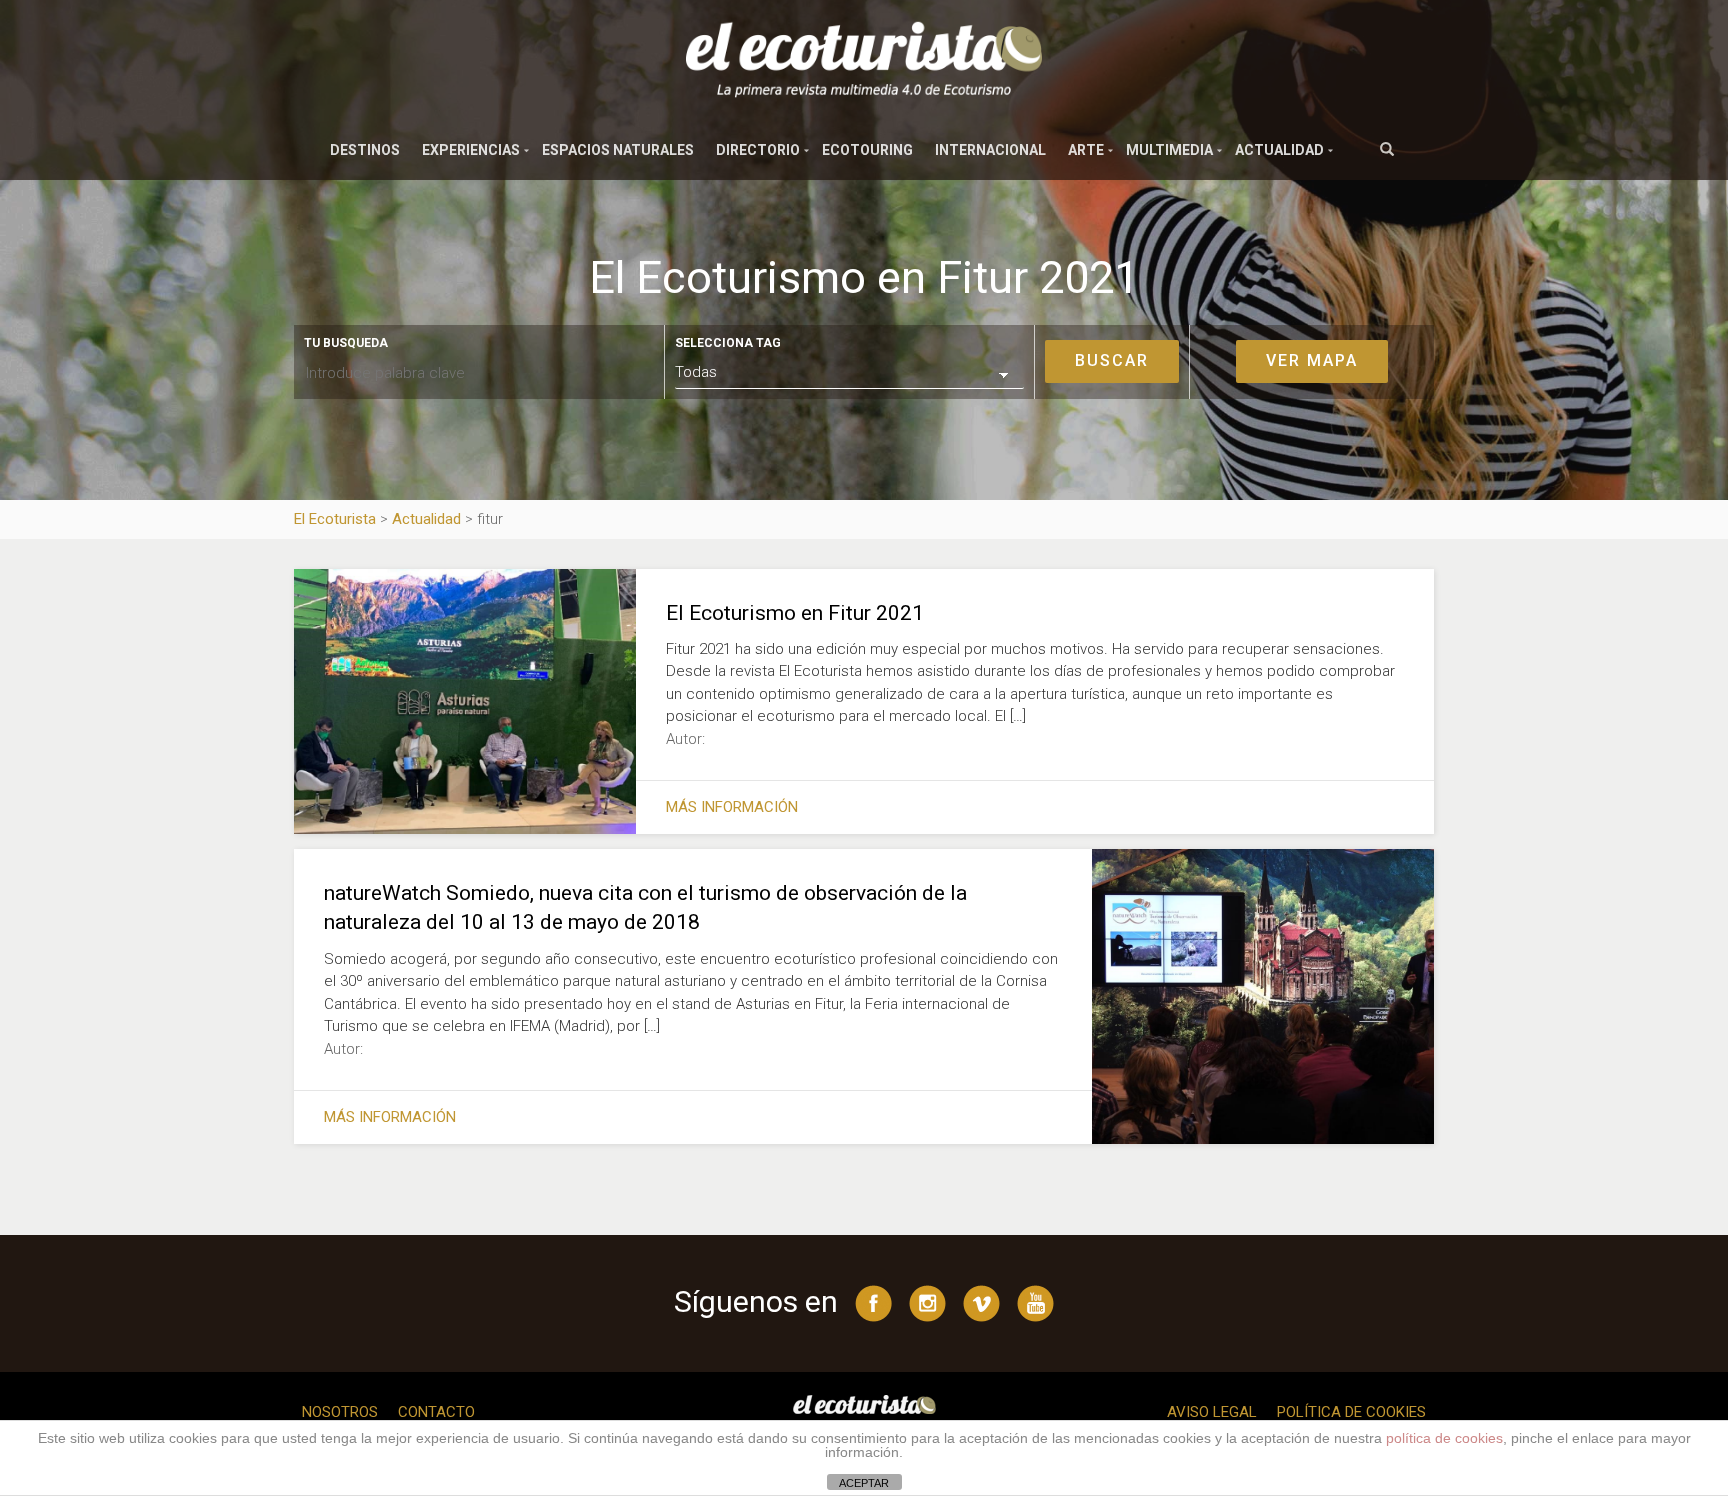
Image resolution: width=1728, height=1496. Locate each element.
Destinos (365, 150)
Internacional (990, 150)
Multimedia (1169, 150)
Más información (732, 807)
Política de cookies (1351, 1412)
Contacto (436, 1412)
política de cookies (1444, 1438)
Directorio (758, 150)
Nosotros (340, 1412)
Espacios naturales (618, 150)
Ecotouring (867, 150)
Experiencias (471, 150)
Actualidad (1279, 150)
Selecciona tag (728, 343)
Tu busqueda (346, 343)
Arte (1086, 150)
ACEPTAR (864, 1483)
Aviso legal (1212, 1412)
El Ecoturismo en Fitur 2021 (795, 613)
